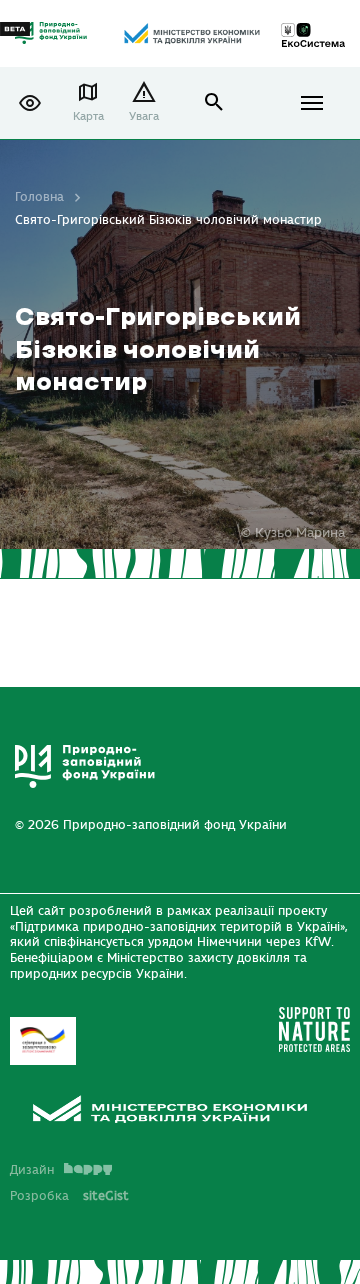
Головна (39, 197)
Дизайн (32, 1170)
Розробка (69, 1196)
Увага (144, 116)
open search (214, 102)
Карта (88, 116)
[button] (30, 103)
